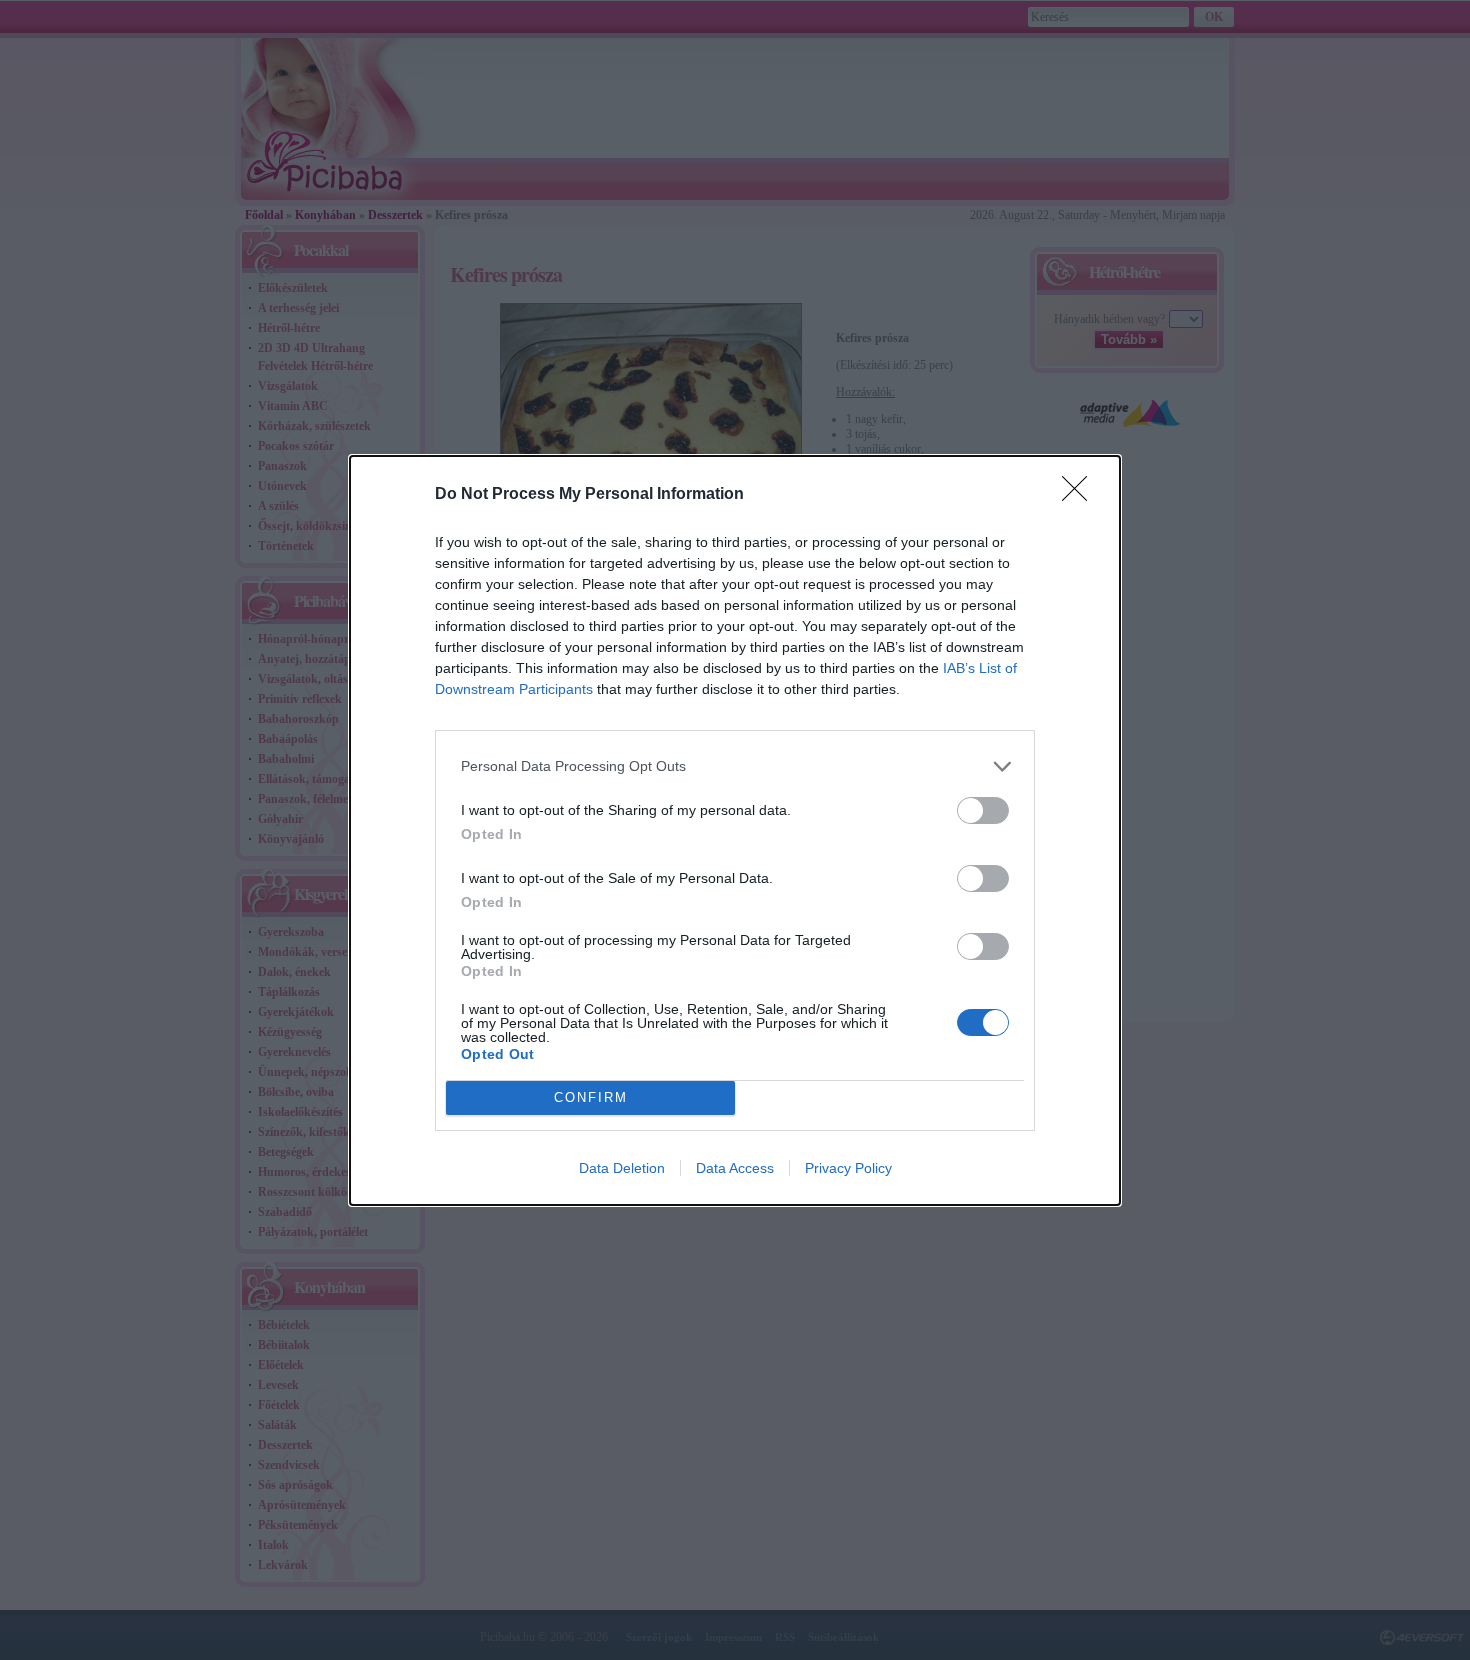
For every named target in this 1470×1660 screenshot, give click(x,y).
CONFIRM (591, 1097)
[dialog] (735, 830)
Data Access (735, 1168)
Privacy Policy (848, 1168)
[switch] (983, 810)
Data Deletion (622, 1168)
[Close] (1081, 495)
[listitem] (735, 766)
